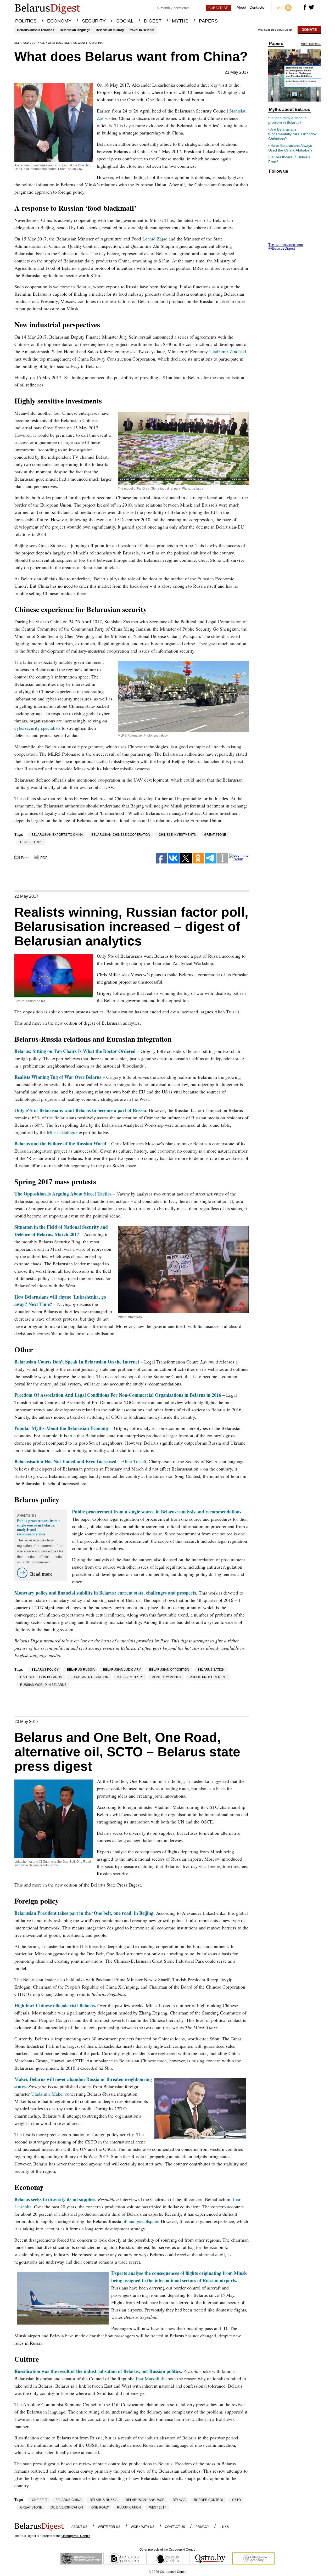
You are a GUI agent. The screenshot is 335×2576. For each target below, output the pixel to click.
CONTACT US (175, 2527)
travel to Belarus (142, 30)
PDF (44, 858)
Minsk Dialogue (62, 1132)
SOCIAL (125, 21)
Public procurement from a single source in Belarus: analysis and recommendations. (157, 1512)
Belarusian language (75, 30)
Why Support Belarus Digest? (276, 30)
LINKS (224, 2527)
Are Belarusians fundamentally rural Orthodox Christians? (292, 134)
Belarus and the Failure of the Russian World (60, 1143)
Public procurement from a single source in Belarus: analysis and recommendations (39, 1527)
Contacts (257, 7)
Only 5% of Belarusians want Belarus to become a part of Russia (80, 1110)
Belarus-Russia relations (36, 30)
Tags (19, 834)
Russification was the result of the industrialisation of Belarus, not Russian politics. (98, 2371)
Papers (276, 44)
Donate (309, 30)
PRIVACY (202, 2527)
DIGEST (153, 21)
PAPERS (208, 21)
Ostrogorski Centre (76, 2536)
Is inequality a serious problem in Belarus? (287, 120)
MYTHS (180, 21)
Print (25, 858)
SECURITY (94, 21)
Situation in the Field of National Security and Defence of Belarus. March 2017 (61, 1231)
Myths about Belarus (290, 110)
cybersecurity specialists (37, 728)
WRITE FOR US (109, 2527)
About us (79, 2527)
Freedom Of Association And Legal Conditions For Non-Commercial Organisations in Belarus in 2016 (118, 1395)
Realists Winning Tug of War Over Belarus (58, 1077)
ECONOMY (59, 21)
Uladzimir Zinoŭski (228, 351)
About (241, 7)
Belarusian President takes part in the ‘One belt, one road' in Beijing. (85, 1913)
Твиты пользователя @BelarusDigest (286, 246)
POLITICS (26, 21)
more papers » (311, 44)
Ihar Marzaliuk (150, 2378)
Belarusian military (110, 30)
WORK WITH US (143, 2527)
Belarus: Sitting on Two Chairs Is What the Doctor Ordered (75, 1051)
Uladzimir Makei (47, 2094)
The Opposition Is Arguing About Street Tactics (63, 1194)
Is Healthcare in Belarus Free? (289, 159)
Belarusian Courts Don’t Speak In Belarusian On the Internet (77, 1362)
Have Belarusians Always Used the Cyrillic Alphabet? (290, 148)
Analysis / (27, 1516)
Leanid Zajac (155, 239)
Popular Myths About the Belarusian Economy (62, 1428)
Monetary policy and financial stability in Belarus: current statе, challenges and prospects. (106, 1593)
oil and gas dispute (140, 2221)
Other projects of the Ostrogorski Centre (167, 2550)
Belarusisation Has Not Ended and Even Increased (65, 1461)
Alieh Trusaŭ (134, 1461)
